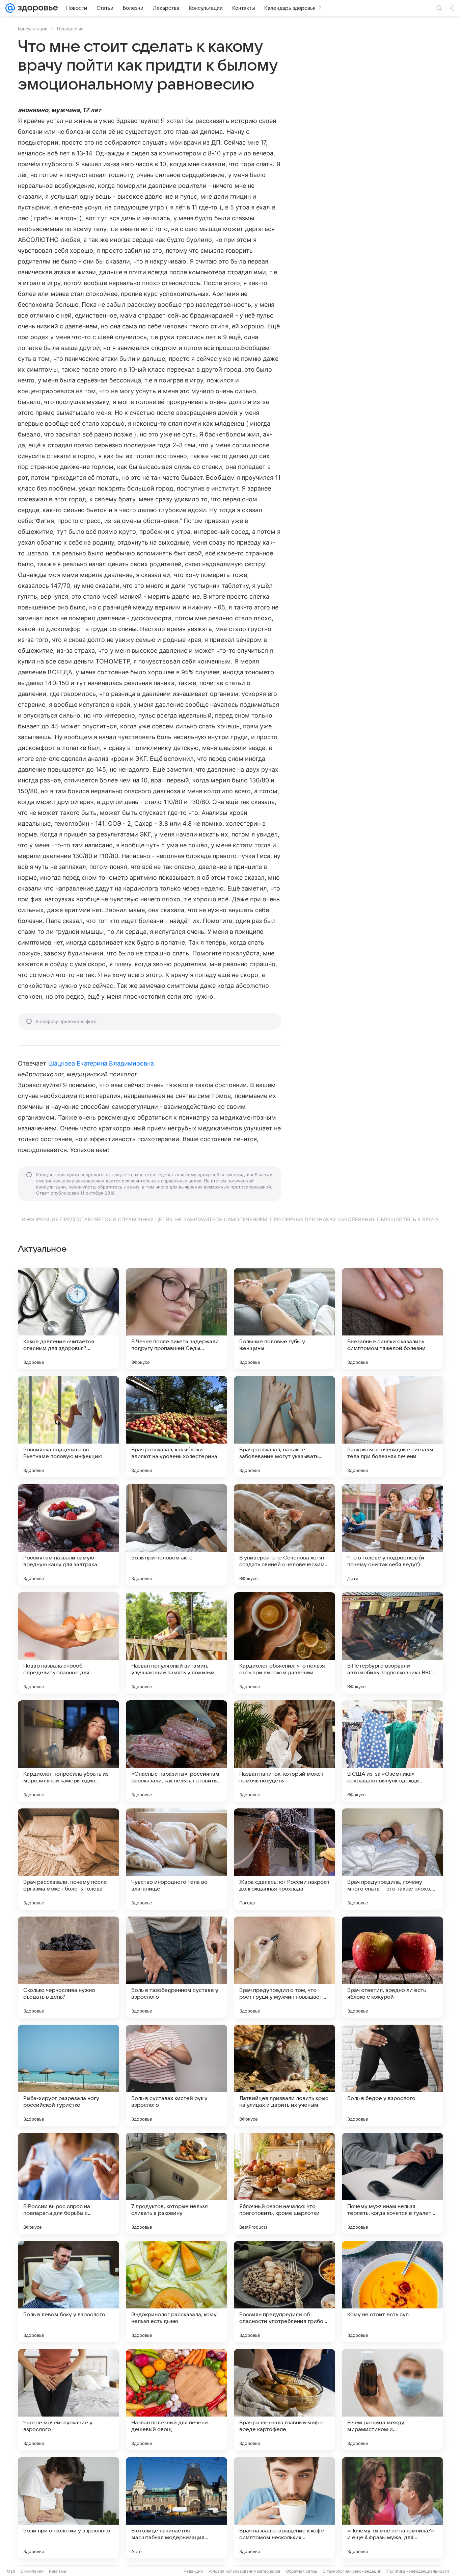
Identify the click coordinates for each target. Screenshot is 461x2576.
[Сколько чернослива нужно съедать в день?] (69, 1967)
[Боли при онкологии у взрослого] (69, 2508)
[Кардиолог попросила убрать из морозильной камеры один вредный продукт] (69, 1751)
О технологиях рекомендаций (352, 2571)
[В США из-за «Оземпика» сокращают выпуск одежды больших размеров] (392, 1751)
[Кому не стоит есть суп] (392, 2292)
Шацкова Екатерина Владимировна (101, 1063)
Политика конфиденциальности (418, 2571)
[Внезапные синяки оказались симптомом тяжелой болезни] (392, 1319)
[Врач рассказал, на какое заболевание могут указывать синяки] (284, 1427)
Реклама (58, 2571)
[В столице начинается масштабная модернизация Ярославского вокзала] (177, 2508)
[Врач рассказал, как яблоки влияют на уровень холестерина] (177, 1427)
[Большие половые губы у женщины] (284, 1319)
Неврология (70, 29)
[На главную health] (36, 8)
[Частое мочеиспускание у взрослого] (69, 2400)
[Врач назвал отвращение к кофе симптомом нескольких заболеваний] (284, 2508)
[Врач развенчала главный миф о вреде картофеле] (284, 2400)
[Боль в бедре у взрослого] (392, 2075)
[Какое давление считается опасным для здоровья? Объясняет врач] (69, 1319)
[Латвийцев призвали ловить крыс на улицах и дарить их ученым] (284, 2075)
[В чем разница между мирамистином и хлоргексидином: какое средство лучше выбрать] (392, 2400)
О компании (32, 2571)
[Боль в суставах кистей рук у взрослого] (177, 2075)
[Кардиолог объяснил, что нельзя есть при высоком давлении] (284, 1643)
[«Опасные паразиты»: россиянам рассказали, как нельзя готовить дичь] (177, 1751)
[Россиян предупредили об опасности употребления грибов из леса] (284, 2292)
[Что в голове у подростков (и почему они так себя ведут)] (392, 1535)
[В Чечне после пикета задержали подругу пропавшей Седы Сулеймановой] (177, 1319)
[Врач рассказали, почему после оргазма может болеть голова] (69, 1859)
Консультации (33, 29)
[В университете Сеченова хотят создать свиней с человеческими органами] (284, 1535)
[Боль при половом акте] (177, 1535)
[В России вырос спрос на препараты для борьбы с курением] (69, 2183)
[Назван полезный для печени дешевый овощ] (177, 2400)
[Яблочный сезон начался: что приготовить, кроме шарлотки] (284, 2183)
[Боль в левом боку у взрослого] (69, 2292)
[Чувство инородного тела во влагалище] (177, 1859)
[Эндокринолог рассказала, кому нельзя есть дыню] (177, 2292)
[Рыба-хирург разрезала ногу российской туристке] (69, 2075)
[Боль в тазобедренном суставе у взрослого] (177, 1967)
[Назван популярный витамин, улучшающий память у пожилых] (177, 1643)
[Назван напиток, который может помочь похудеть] (284, 1751)
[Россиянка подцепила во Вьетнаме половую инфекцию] (69, 1427)
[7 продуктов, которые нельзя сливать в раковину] (177, 2183)
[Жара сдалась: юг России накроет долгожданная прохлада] (284, 1859)
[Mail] (10, 8)
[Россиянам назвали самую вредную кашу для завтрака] (69, 1535)
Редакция (193, 2571)
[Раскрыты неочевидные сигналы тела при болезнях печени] (392, 1427)
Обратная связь (302, 2571)
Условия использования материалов (244, 2571)
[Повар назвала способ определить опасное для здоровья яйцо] (69, 1643)
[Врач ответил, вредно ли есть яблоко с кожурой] (392, 1967)
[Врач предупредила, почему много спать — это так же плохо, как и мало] (392, 1859)
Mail (11, 2571)
